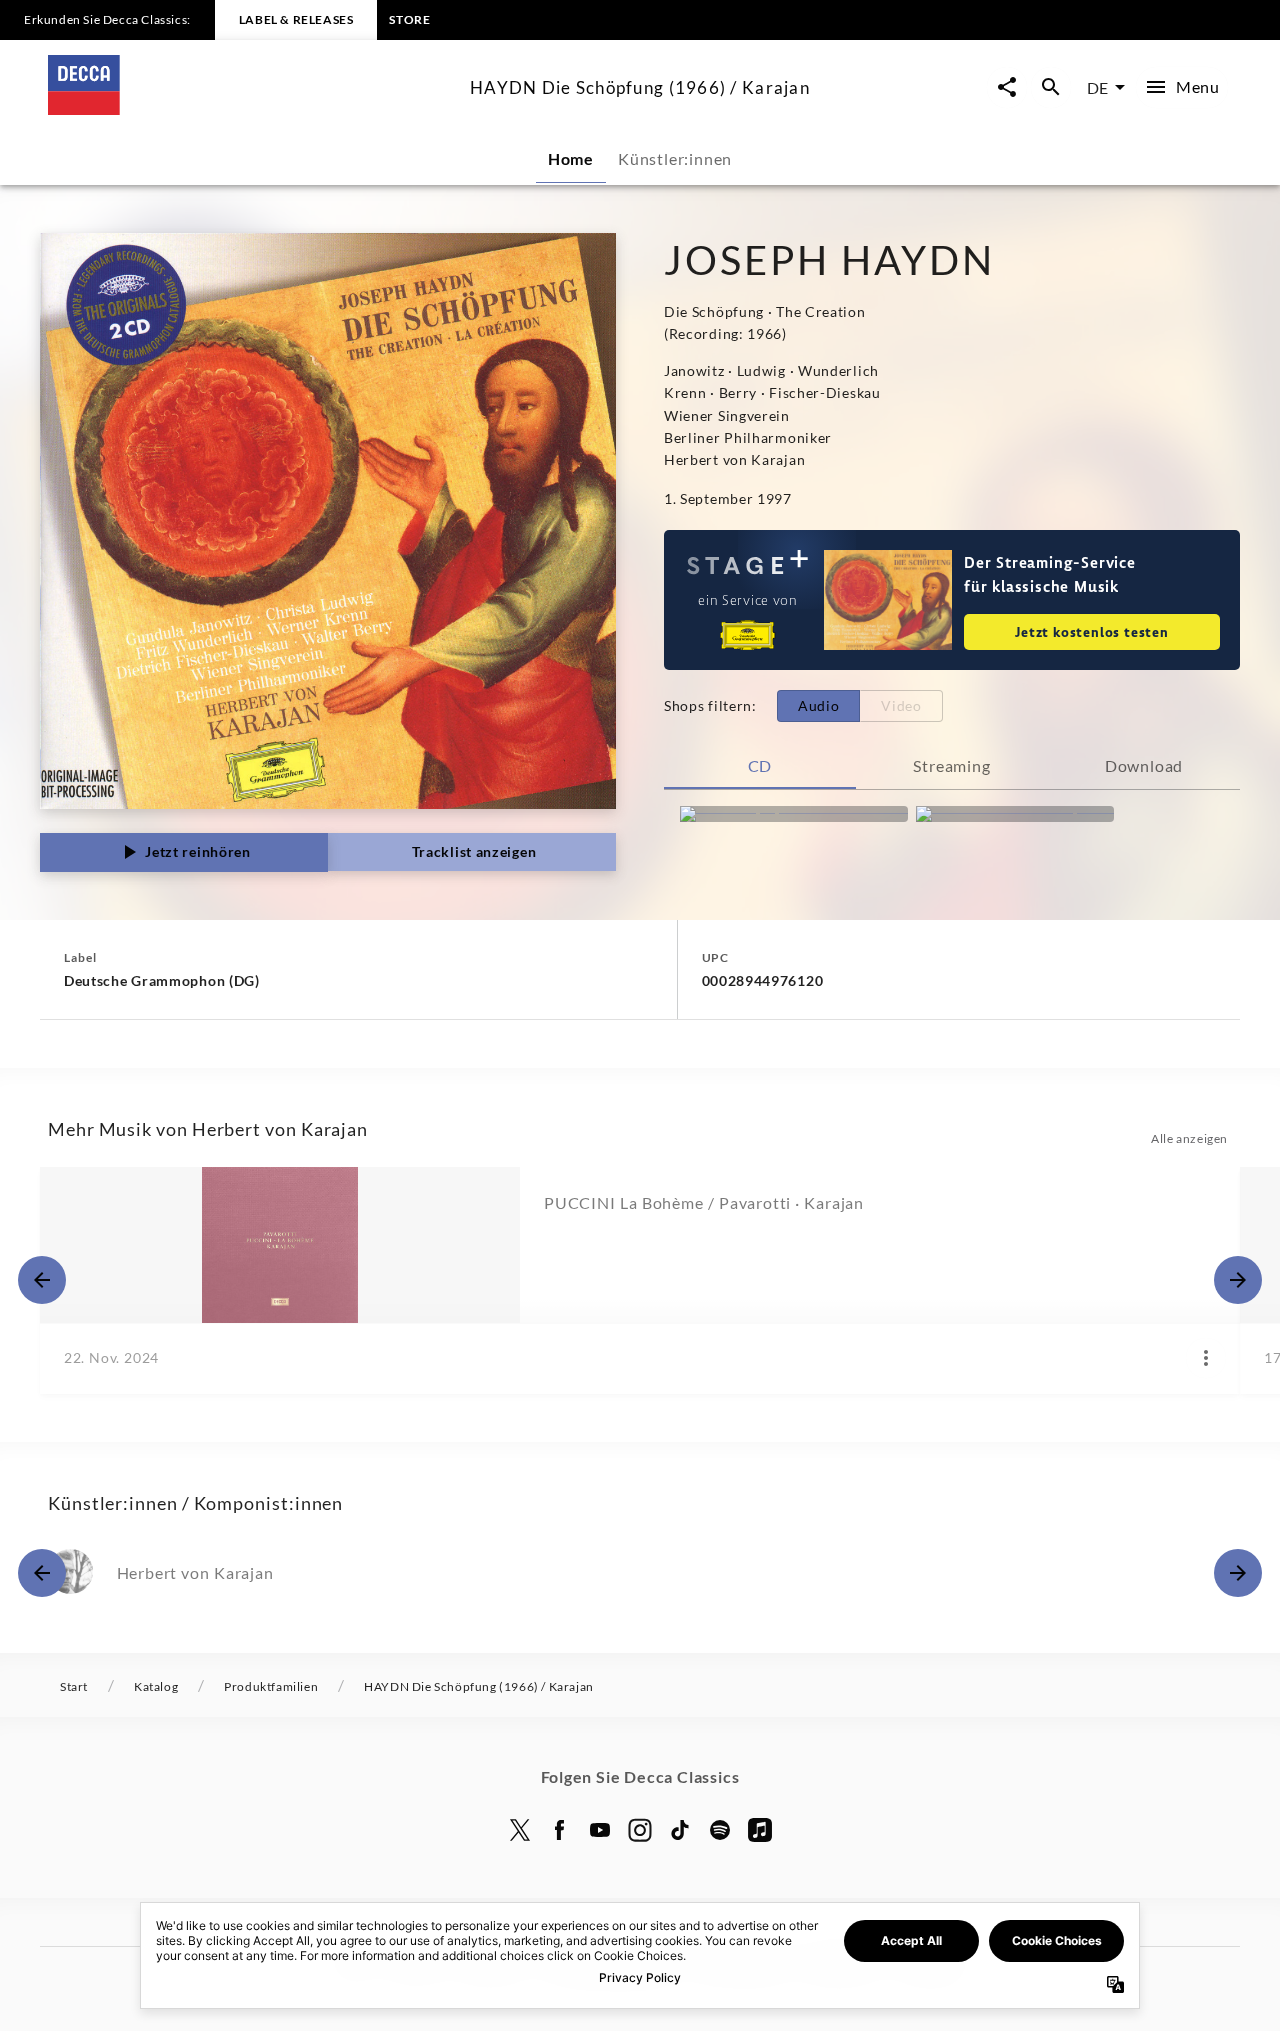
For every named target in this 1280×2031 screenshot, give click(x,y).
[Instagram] (640, 1830)
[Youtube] (600, 1830)
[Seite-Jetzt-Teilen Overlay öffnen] (1007, 87)
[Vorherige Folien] (42, 1280)
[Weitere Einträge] (1238, 1280)
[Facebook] (560, 1830)
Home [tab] (571, 158)
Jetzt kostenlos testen (1092, 631)
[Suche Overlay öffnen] (1051, 87)
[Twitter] (520, 1830)
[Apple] (760, 1830)
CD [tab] (760, 765)
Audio (819, 705)
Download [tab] (1144, 765)
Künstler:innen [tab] (675, 158)
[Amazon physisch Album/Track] (794, 814)
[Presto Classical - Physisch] (1015, 814)
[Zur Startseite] (251, 108)
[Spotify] (720, 1830)
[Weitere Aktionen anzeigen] (1206, 1358)
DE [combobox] (1097, 87)
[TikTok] (680, 1830)
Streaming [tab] (951, 765)
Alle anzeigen (1189, 1138)
